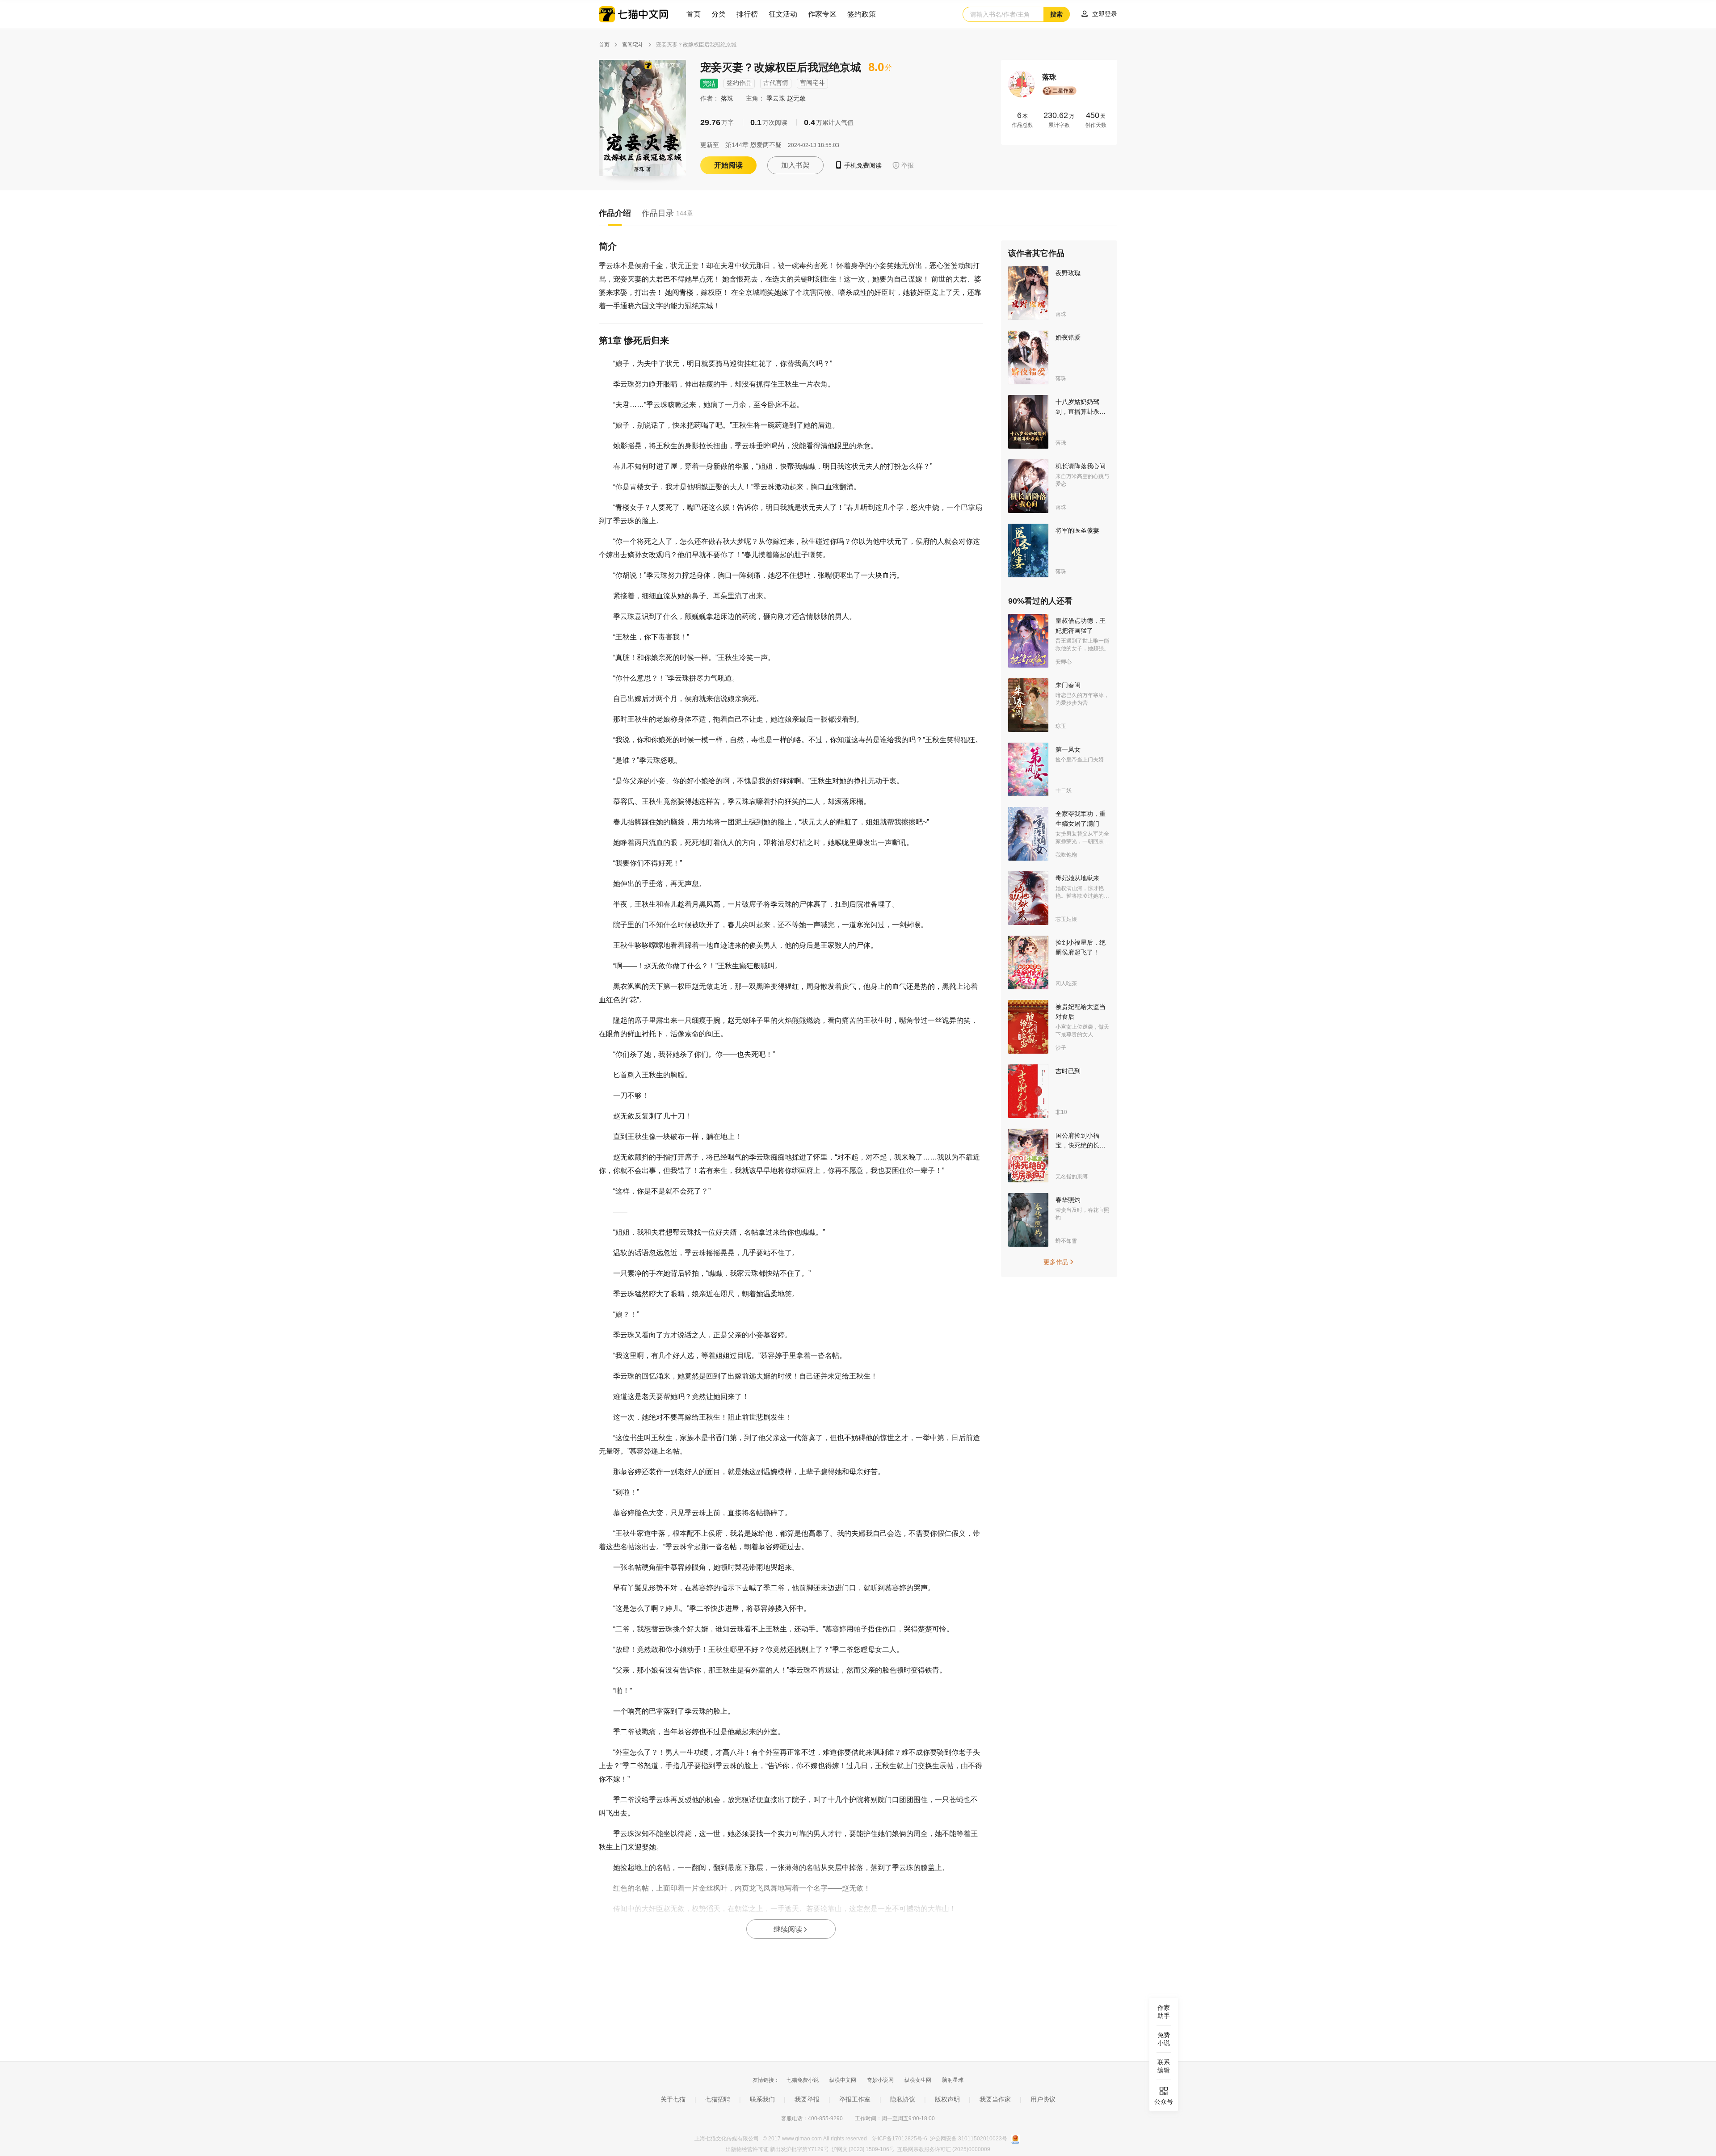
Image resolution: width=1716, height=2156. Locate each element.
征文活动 (783, 14)
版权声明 (947, 2099)
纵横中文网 (843, 2080)
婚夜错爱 (1068, 337)
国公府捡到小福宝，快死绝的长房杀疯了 (1081, 1145)
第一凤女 (1068, 749)
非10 (1061, 1112)
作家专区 (822, 14)
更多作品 (1059, 1262)
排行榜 (747, 14)
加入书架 (795, 165)
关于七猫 (673, 2099)
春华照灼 (1068, 1200)
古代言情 (776, 83)
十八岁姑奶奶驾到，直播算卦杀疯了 (1081, 412)
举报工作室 (855, 2099)
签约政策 (862, 14)
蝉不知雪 (1066, 1241)
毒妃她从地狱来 (1077, 878)
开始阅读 (728, 165)
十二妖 (1064, 790)
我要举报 (807, 2099)
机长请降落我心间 (1081, 466)
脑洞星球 (953, 2080)
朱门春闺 (1068, 685)
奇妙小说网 (880, 2080)
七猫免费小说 (803, 2080)
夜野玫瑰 (1068, 273)
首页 (694, 14)
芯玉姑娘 (1066, 919)
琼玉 (1061, 726)
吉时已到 (1068, 1071)
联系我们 (762, 2099)
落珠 (728, 98)
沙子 (1061, 1048)
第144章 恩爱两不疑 (753, 145)
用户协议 (1043, 2099)
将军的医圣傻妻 (1077, 530)
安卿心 (1064, 662)
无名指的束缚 (1072, 1177)
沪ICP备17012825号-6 (900, 2139)
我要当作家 (995, 2099)
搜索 (1056, 14)
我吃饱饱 (1066, 855)
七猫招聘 (718, 2099)
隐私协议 (903, 2099)
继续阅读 (791, 1929)
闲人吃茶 (1066, 983)
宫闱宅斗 (633, 45)
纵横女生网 (918, 2080)
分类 (719, 14)
